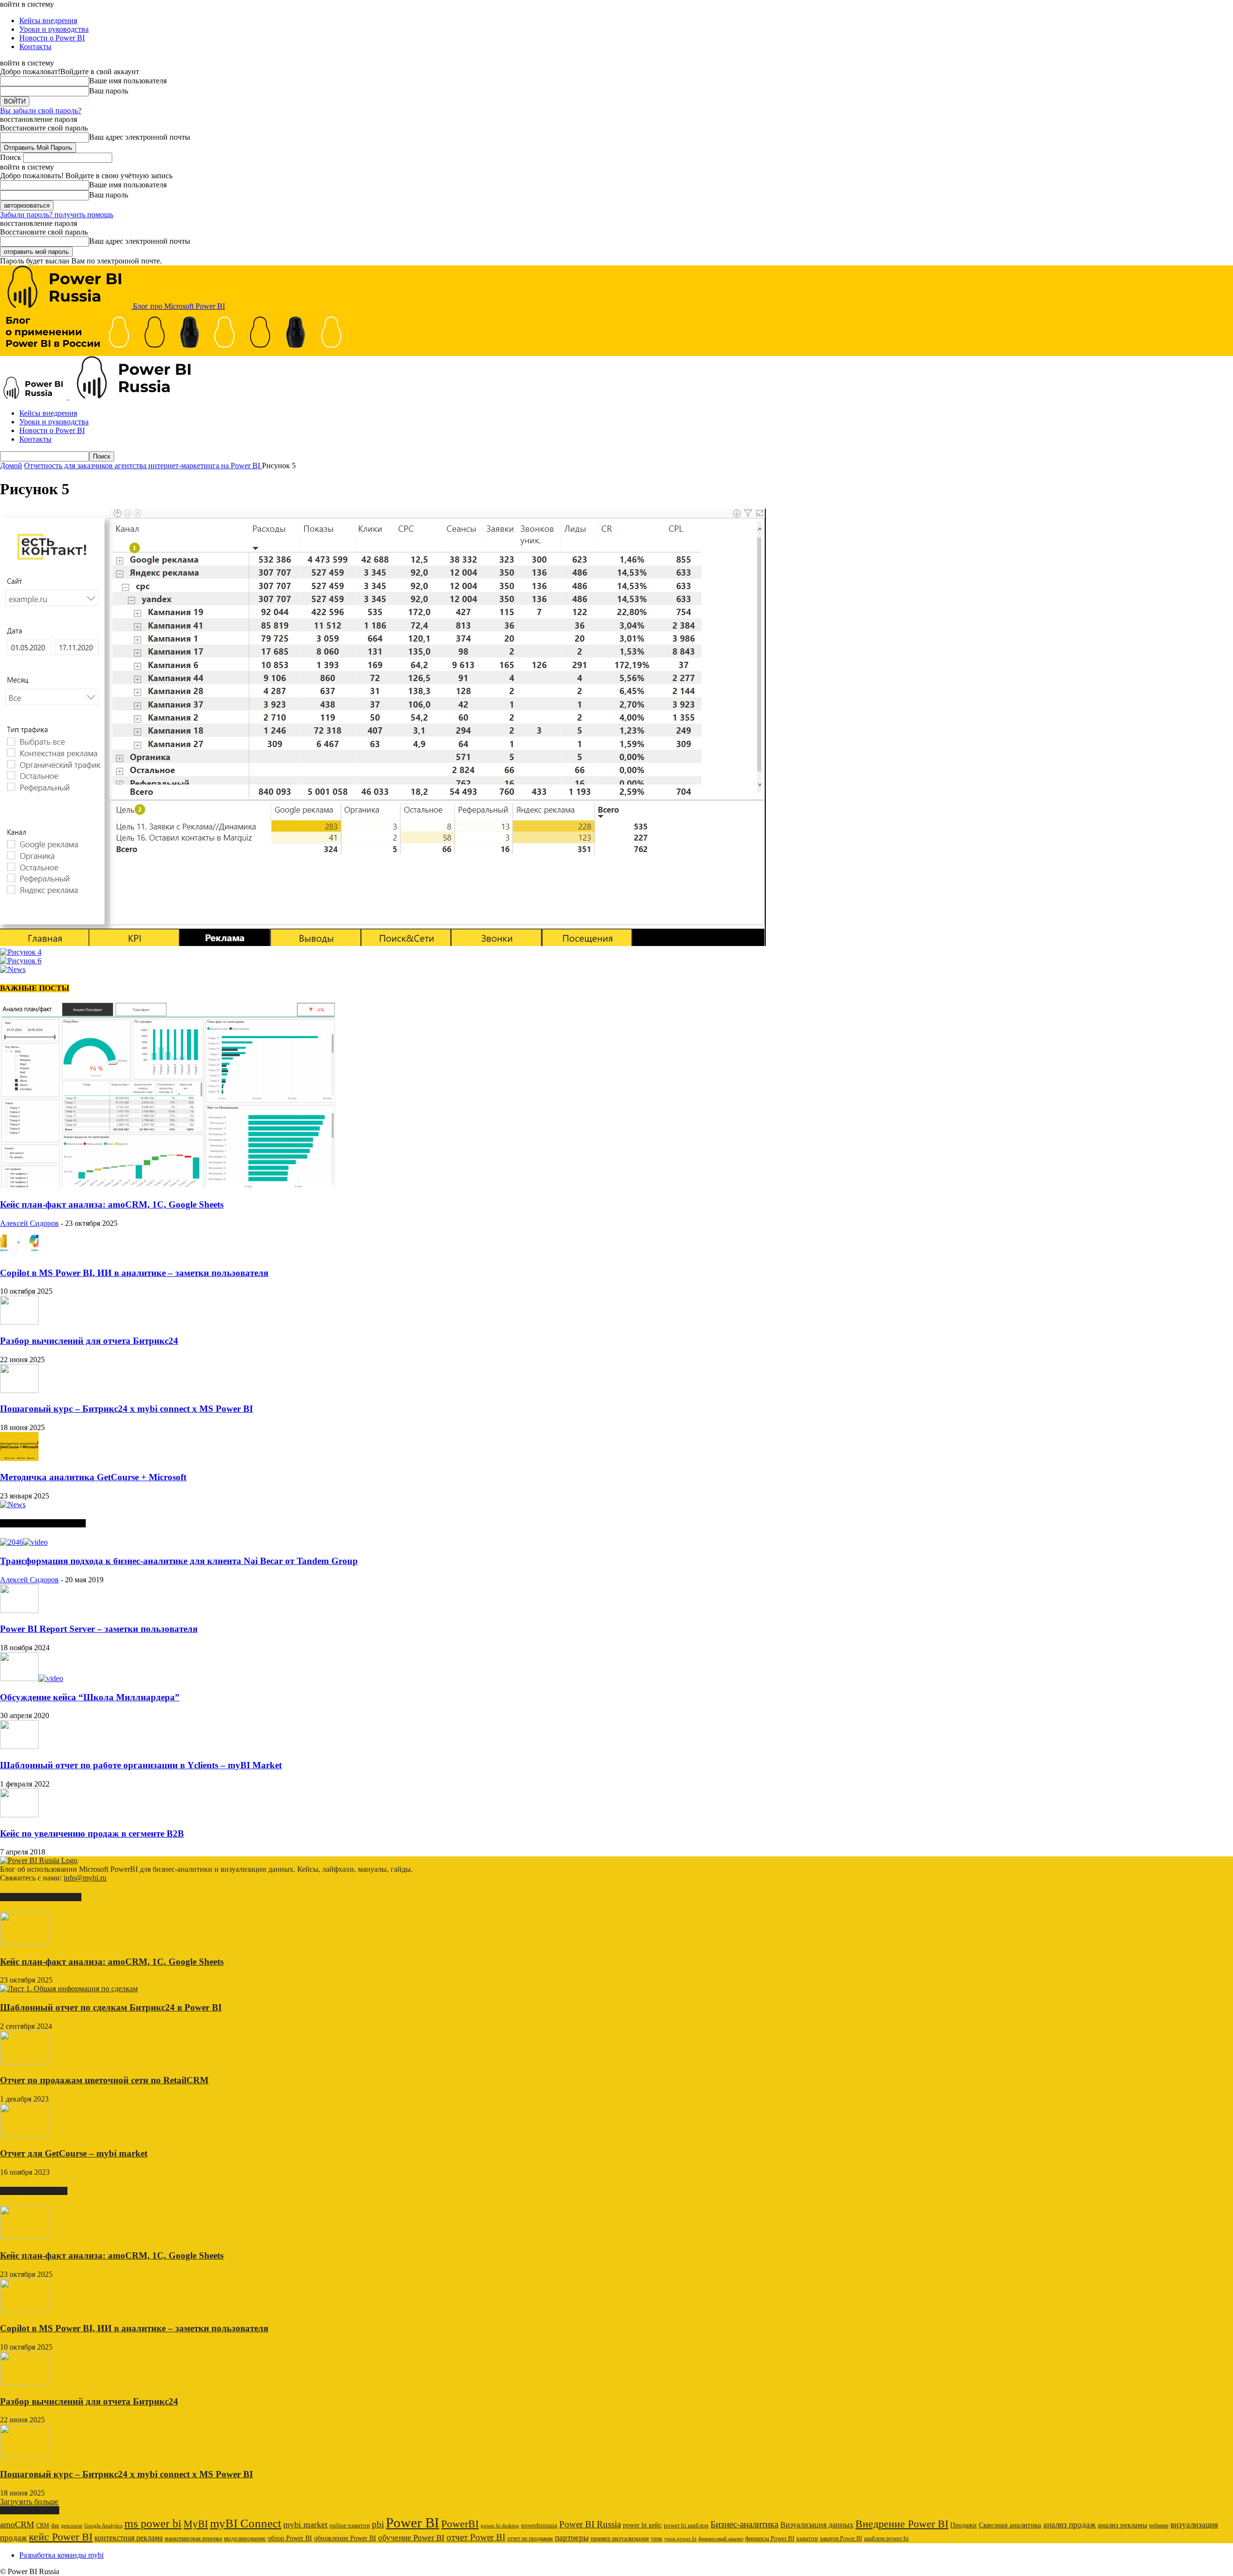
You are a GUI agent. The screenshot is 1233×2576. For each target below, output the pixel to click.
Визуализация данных (817, 2525)
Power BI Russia (590, 2524)
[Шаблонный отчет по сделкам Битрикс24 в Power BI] (69, 1989)
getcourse (72, 2525)
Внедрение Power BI (902, 2524)
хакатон (807, 2538)
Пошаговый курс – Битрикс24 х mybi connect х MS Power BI (126, 1409)
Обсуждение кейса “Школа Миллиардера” (90, 1697)
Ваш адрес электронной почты (140, 137)
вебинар (1159, 2525)
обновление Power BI (345, 2538)
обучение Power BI (411, 2538)
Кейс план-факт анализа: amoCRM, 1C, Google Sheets (112, 1204)
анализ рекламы (1122, 2525)
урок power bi (680, 2539)
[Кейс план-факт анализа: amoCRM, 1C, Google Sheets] (168, 1186)
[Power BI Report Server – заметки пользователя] (19, 1610)
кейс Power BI (61, 2537)
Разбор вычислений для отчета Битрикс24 (89, 1341)
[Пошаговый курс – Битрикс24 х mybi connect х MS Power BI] (19, 1390)
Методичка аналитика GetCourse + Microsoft (93, 1477)
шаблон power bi (886, 2538)
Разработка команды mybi (61, 2555)
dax (55, 2525)
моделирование (245, 2538)
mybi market (305, 2524)
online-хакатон (350, 2525)
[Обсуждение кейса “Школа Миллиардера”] (32, 1678)
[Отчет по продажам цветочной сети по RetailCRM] (24, 2062)
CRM (43, 2525)
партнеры (572, 2538)
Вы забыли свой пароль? (41, 111)
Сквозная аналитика (1010, 2525)
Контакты (35, 46)
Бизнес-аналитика (744, 2524)
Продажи (964, 2525)
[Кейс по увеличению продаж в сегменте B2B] (19, 1815)
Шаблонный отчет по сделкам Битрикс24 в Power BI (111, 2007)
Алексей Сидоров (29, 1223)
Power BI (413, 2523)
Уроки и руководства (54, 29)
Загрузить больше (29, 2502)
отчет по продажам (530, 2538)
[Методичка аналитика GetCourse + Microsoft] (19, 1458)
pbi (378, 2524)
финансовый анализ (721, 2539)
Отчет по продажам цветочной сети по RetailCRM (104, 2080)
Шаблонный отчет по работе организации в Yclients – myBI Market (141, 1765)
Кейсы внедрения (48, 20)
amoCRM (17, 2524)
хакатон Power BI (841, 2538)
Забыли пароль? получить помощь (57, 215)
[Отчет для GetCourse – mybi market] (24, 2135)
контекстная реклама (129, 2538)
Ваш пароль (109, 91)
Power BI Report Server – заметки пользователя (99, 1629)
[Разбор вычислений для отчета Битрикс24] (19, 1322)
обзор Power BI (290, 2538)
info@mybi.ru (85, 1878)
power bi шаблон (686, 2525)
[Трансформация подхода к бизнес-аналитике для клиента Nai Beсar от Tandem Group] (24, 1542)
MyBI (196, 2524)
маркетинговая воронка (193, 2538)
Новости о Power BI (52, 38)
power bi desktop (500, 2525)
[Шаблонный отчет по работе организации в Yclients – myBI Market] (19, 1746)
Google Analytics (103, 2526)
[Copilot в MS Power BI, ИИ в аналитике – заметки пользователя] (19, 1254)
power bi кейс (642, 2525)
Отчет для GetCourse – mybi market (74, 2153)
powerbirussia (539, 2525)
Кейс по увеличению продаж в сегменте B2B (92, 1833)
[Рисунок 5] (383, 943)
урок (656, 2538)
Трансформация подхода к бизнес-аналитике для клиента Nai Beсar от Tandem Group (179, 1561)
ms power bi (153, 2523)
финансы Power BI (770, 2538)
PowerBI (460, 2524)
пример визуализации (620, 2538)
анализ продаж (1069, 2525)
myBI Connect (246, 2523)
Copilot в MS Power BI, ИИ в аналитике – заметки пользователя (134, 1273)
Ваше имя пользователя (128, 81)
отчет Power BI (476, 2537)
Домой (11, 466)
